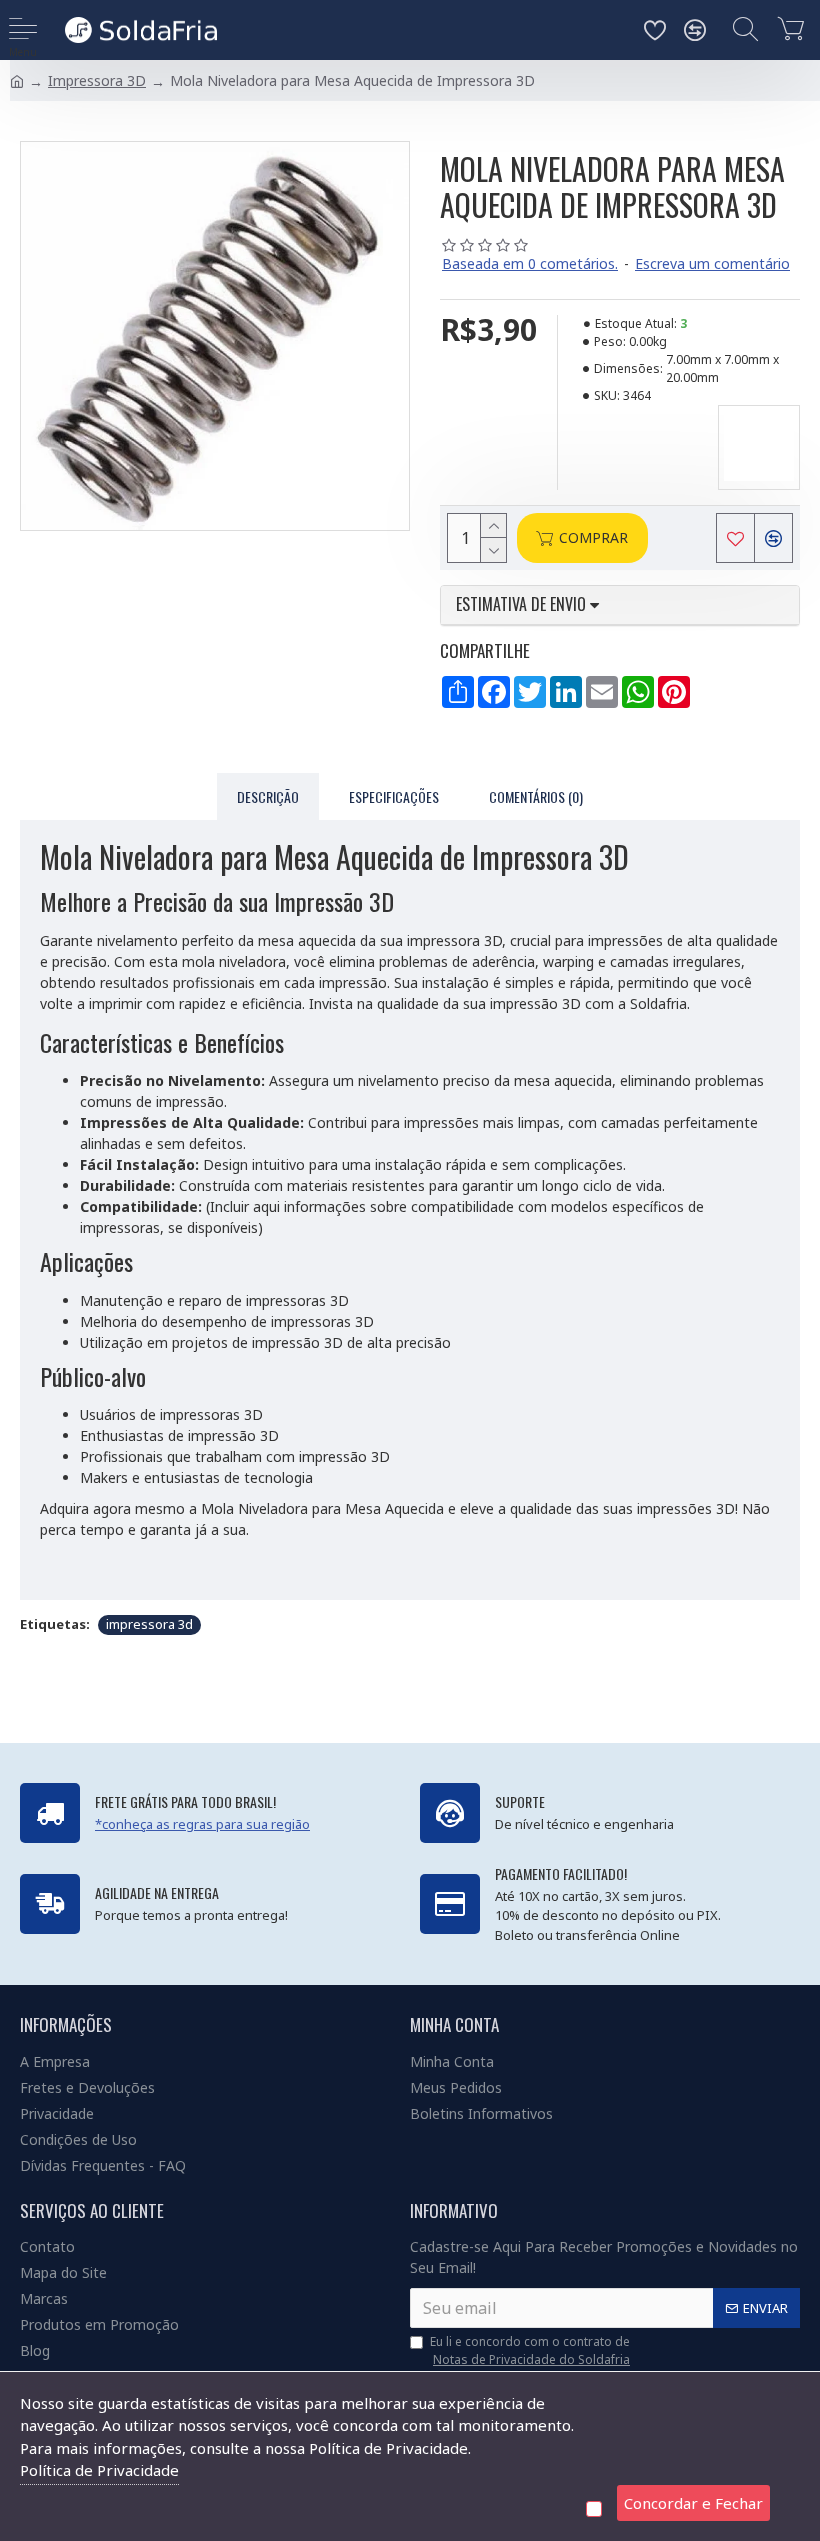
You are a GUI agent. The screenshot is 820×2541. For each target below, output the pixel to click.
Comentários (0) (536, 796)
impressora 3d (149, 1624)
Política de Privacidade (99, 2470)
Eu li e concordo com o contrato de (530, 2350)
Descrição (268, 796)
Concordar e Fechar (693, 2503)
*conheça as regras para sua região (202, 1824)
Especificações (394, 796)
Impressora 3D (97, 80)
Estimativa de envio (523, 605)
